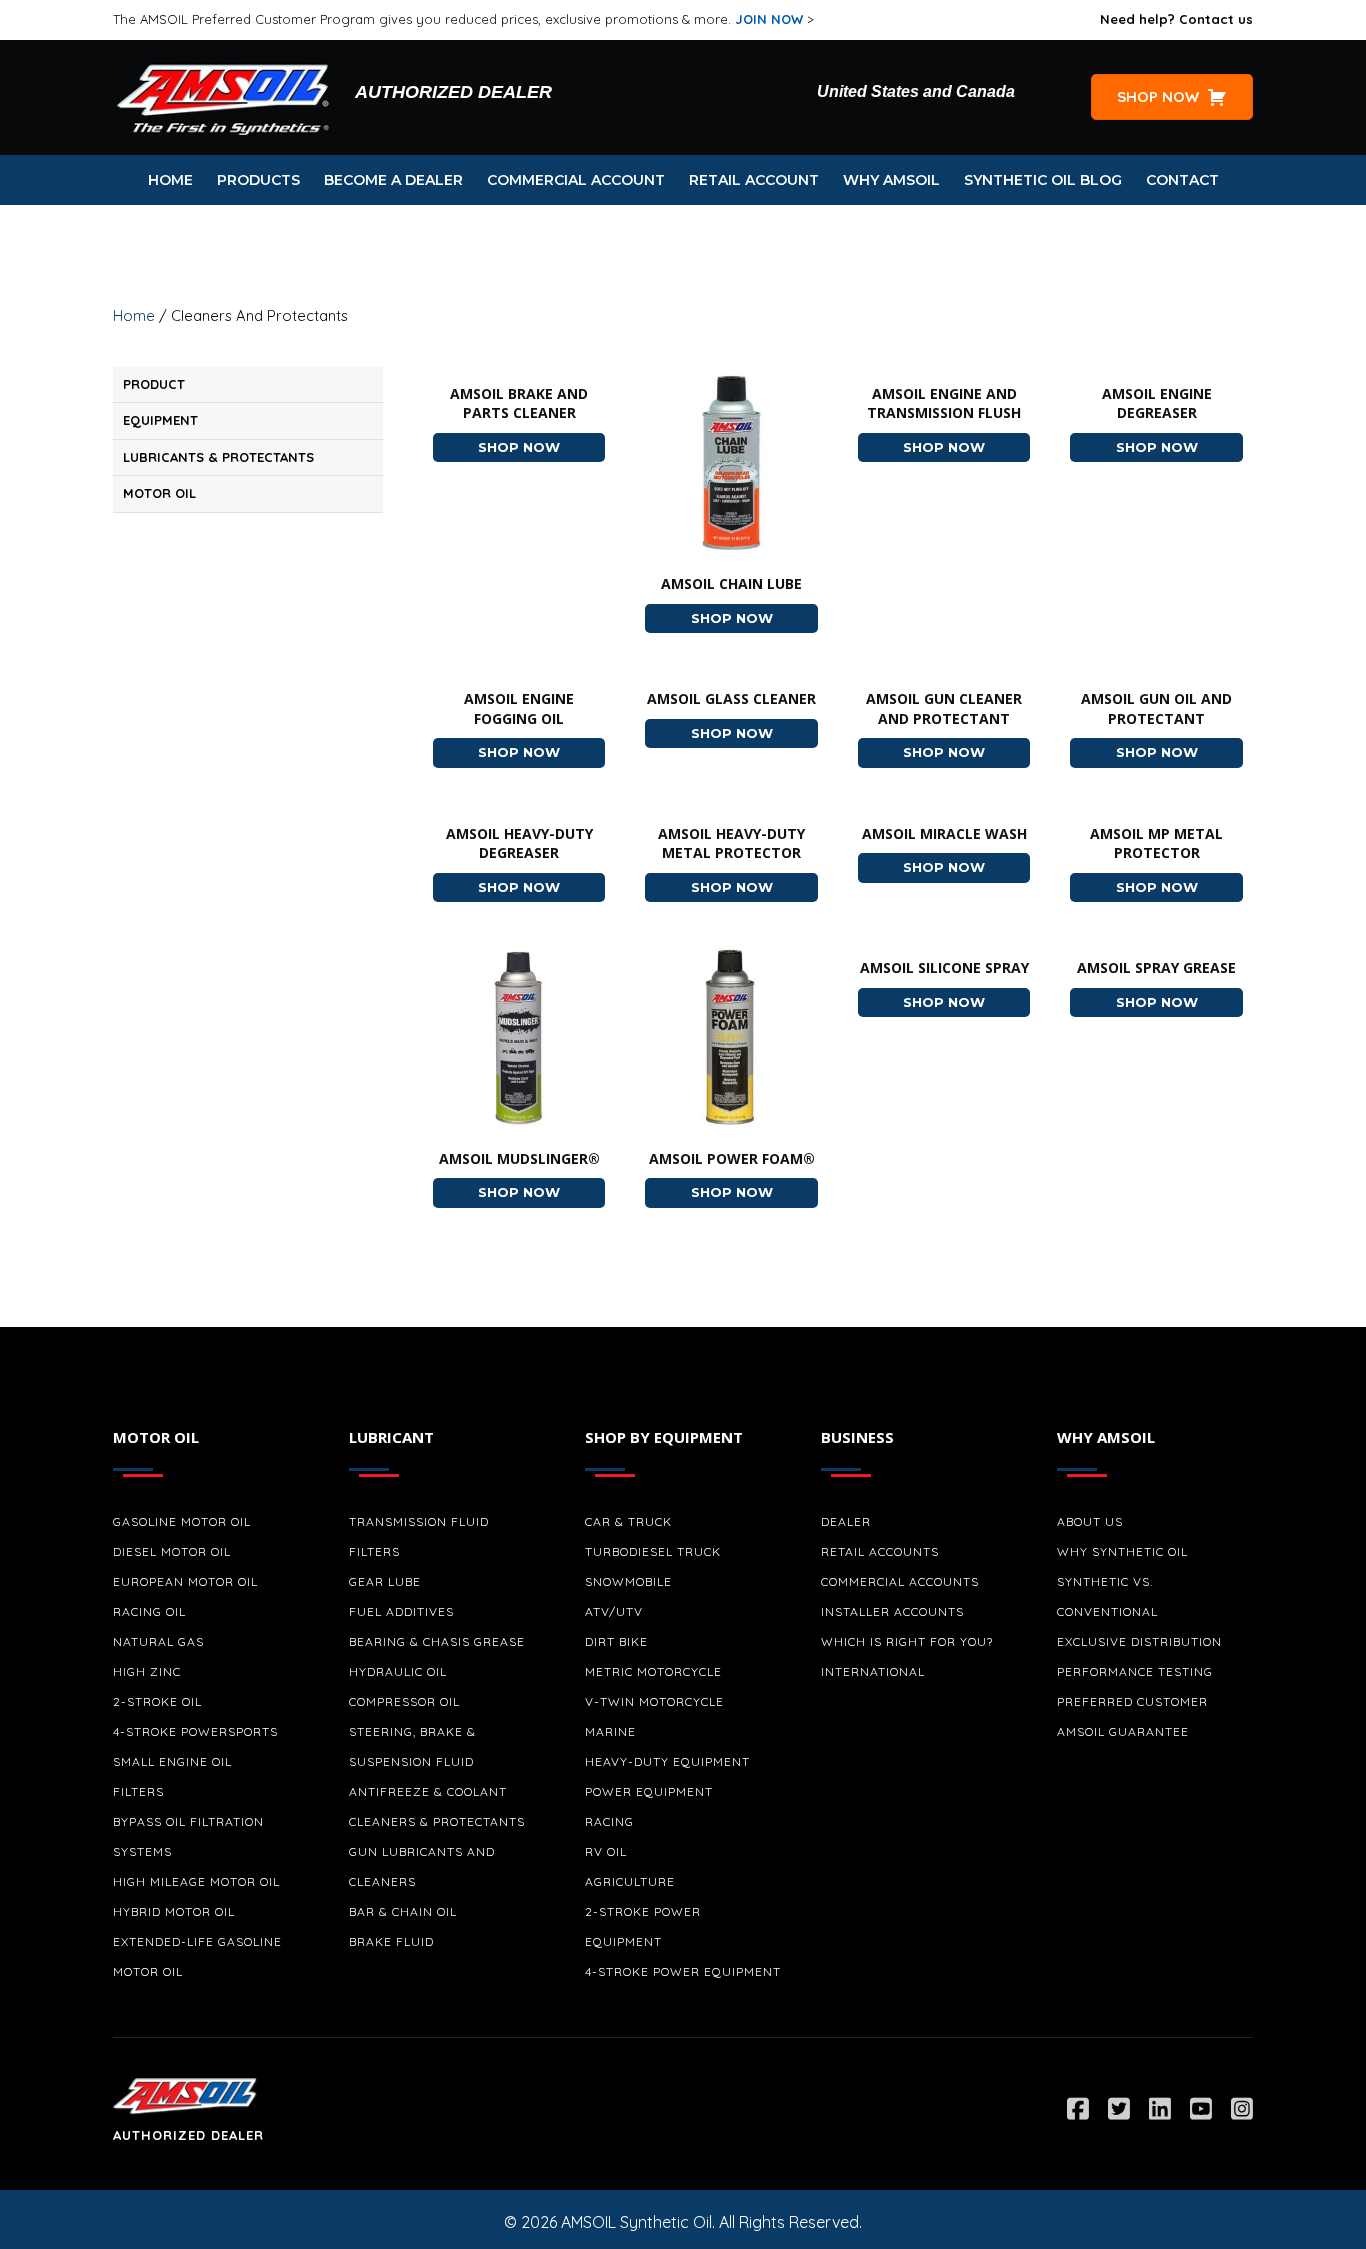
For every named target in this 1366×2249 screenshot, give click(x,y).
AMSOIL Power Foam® (732, 1158)
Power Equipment (649, 1791)
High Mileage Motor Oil (196, 1881)
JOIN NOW (769, 19)
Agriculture (630, 1881)
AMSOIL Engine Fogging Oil (519, 708)
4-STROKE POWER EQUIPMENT (683, 1971)
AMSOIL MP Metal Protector (1156, 843)
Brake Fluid (391, 1941)
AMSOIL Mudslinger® (519, 1158)
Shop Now (541, 447)
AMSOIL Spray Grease (1156, 967)
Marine (610, 1731)
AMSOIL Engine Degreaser (1157, 403)
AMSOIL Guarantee (1123, 1731)
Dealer (846, 1521)
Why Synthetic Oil (1122, 1551)
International (873, 1671)
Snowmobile (628, 1581)
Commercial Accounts (900, 1581)
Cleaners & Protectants (437, 1821)
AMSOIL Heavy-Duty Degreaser (519, 843)
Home (134, 315)
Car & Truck (628, 1521)
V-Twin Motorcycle (654, 1701)
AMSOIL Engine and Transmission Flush (944, 403)
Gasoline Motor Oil (182, 1521)
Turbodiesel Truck (653, 1551)
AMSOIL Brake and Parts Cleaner (519, 403)
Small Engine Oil (172, 1761)
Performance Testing (1135, 1671)
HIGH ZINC (147, 1671)
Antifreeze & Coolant (428, 1791)
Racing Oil (149, 1611)
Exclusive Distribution (1139, 1641)
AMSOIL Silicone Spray (944, 967)
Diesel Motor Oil (172, 1551)
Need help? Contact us (1176, 19)
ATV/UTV (614, 1611)
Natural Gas (158, 1641)
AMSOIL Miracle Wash (944, 833)
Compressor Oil (404, 1701)
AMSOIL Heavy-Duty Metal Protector (731, 843)
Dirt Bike (616, 1641)
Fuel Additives (401, 1611)
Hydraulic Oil (398, 1671)
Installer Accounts (892, 1611)
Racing (609, 1821)
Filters (138, 1791)
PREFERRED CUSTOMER (1132, 1701)
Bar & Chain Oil (403, 1911)
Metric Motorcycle (653, 1671)
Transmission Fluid (419, 1521)
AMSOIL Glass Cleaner (731, 698)
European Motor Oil (185, 1581)
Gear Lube (385, 1581)
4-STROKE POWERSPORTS (195, 1731)
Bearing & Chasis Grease (437, 1641)
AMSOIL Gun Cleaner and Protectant (944, 708)
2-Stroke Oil (157, 1701)
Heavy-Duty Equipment (667, 1761)
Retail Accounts (880, 1551)
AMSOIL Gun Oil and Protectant (1156, 708)
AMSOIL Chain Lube (731, 583)
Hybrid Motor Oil (174, 1911)
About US (1090, 1521)
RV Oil (606, 1851)
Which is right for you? (907, 1641)
